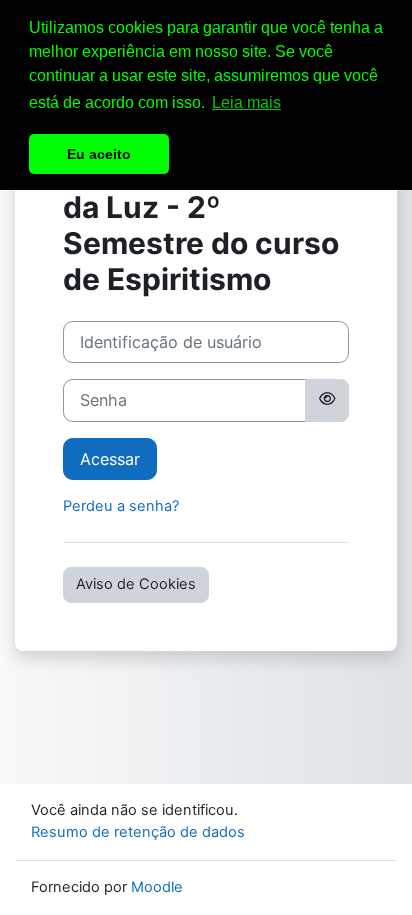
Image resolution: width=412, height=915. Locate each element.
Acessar (110, 459)
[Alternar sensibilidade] (327, 400)
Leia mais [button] (246, 102)
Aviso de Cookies (136, 584)
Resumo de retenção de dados (138, 832)
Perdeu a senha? (121, 506)
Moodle (157, 887)
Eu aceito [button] (99, 154)
